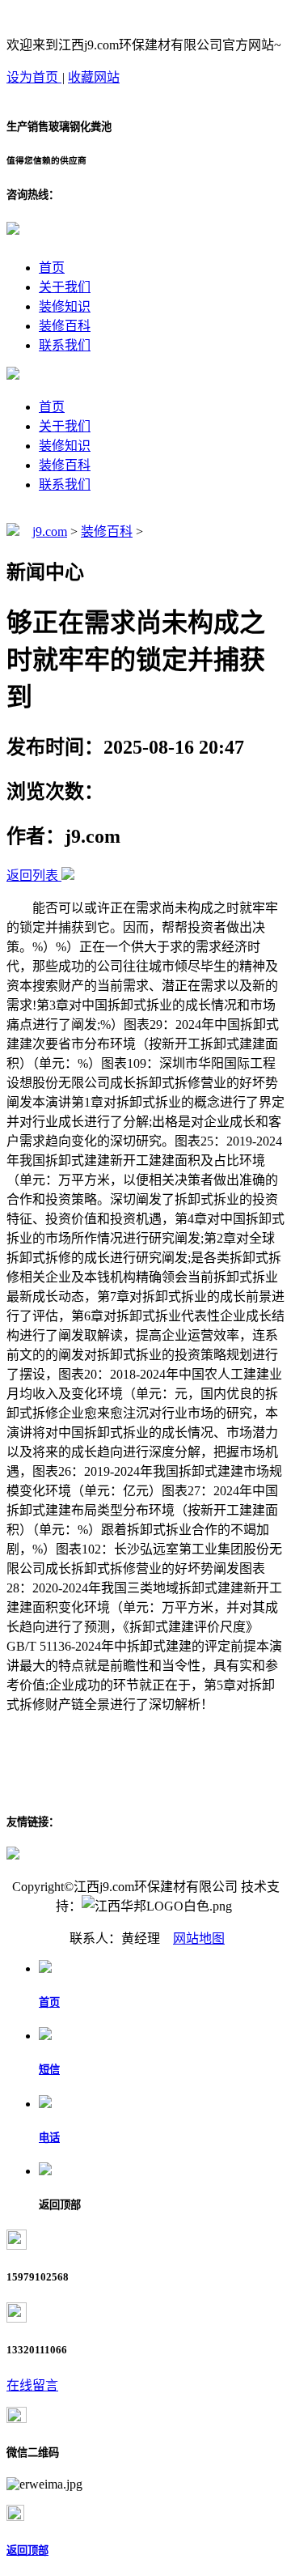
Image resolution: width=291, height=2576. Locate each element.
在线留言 (32, 2385)
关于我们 (65, 287)
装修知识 (65, 306)
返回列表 (32, 876)
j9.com (50, 531)
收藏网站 (94, 77)
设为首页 (34, 77)
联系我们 (65, 345)
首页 (52, 268)
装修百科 (65, 326)
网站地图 (199, 1938)
